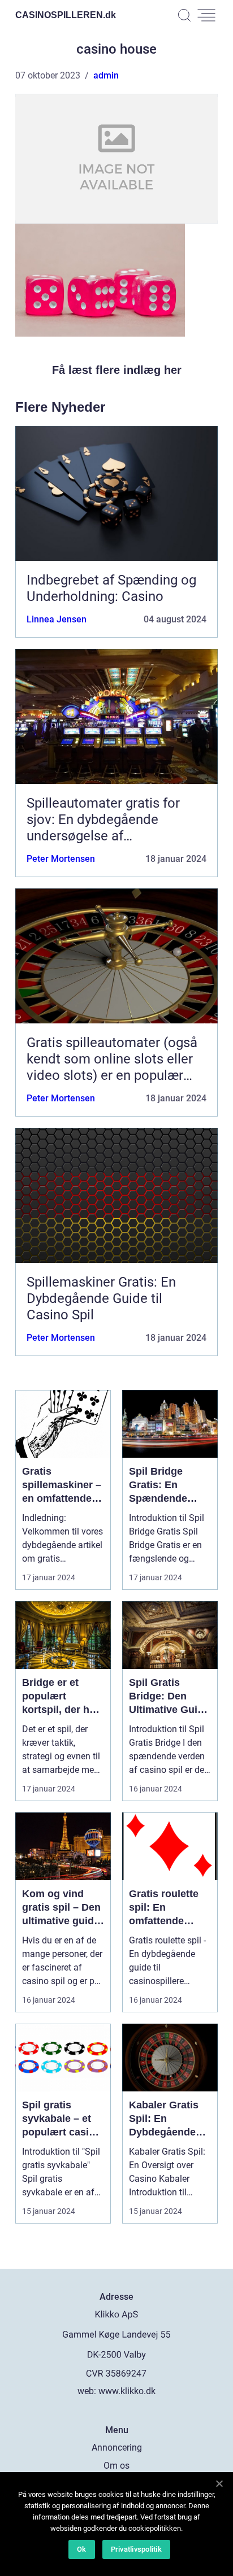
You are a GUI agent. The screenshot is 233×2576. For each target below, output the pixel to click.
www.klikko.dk (127, 2391)
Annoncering (117, 2448)
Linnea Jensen (57, 619)
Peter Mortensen (61, 859)
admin (106, 75)
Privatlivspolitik (136, 2549)
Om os (116, 2466)
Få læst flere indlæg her (117, 370)
